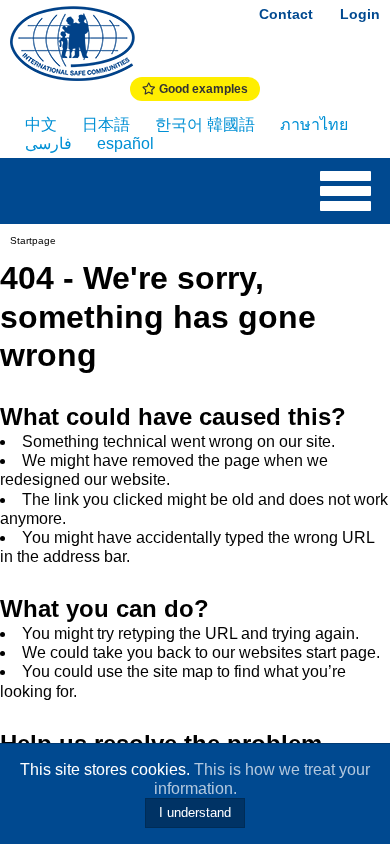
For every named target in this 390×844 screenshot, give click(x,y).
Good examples (202, 89)
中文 (41, 124)
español (125, 143)
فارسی (48, 143)
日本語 (106, 124)
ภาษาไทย (314, 124)
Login (360, 14)
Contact (286, 14)
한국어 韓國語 (205, 124)
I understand (195, 812)
